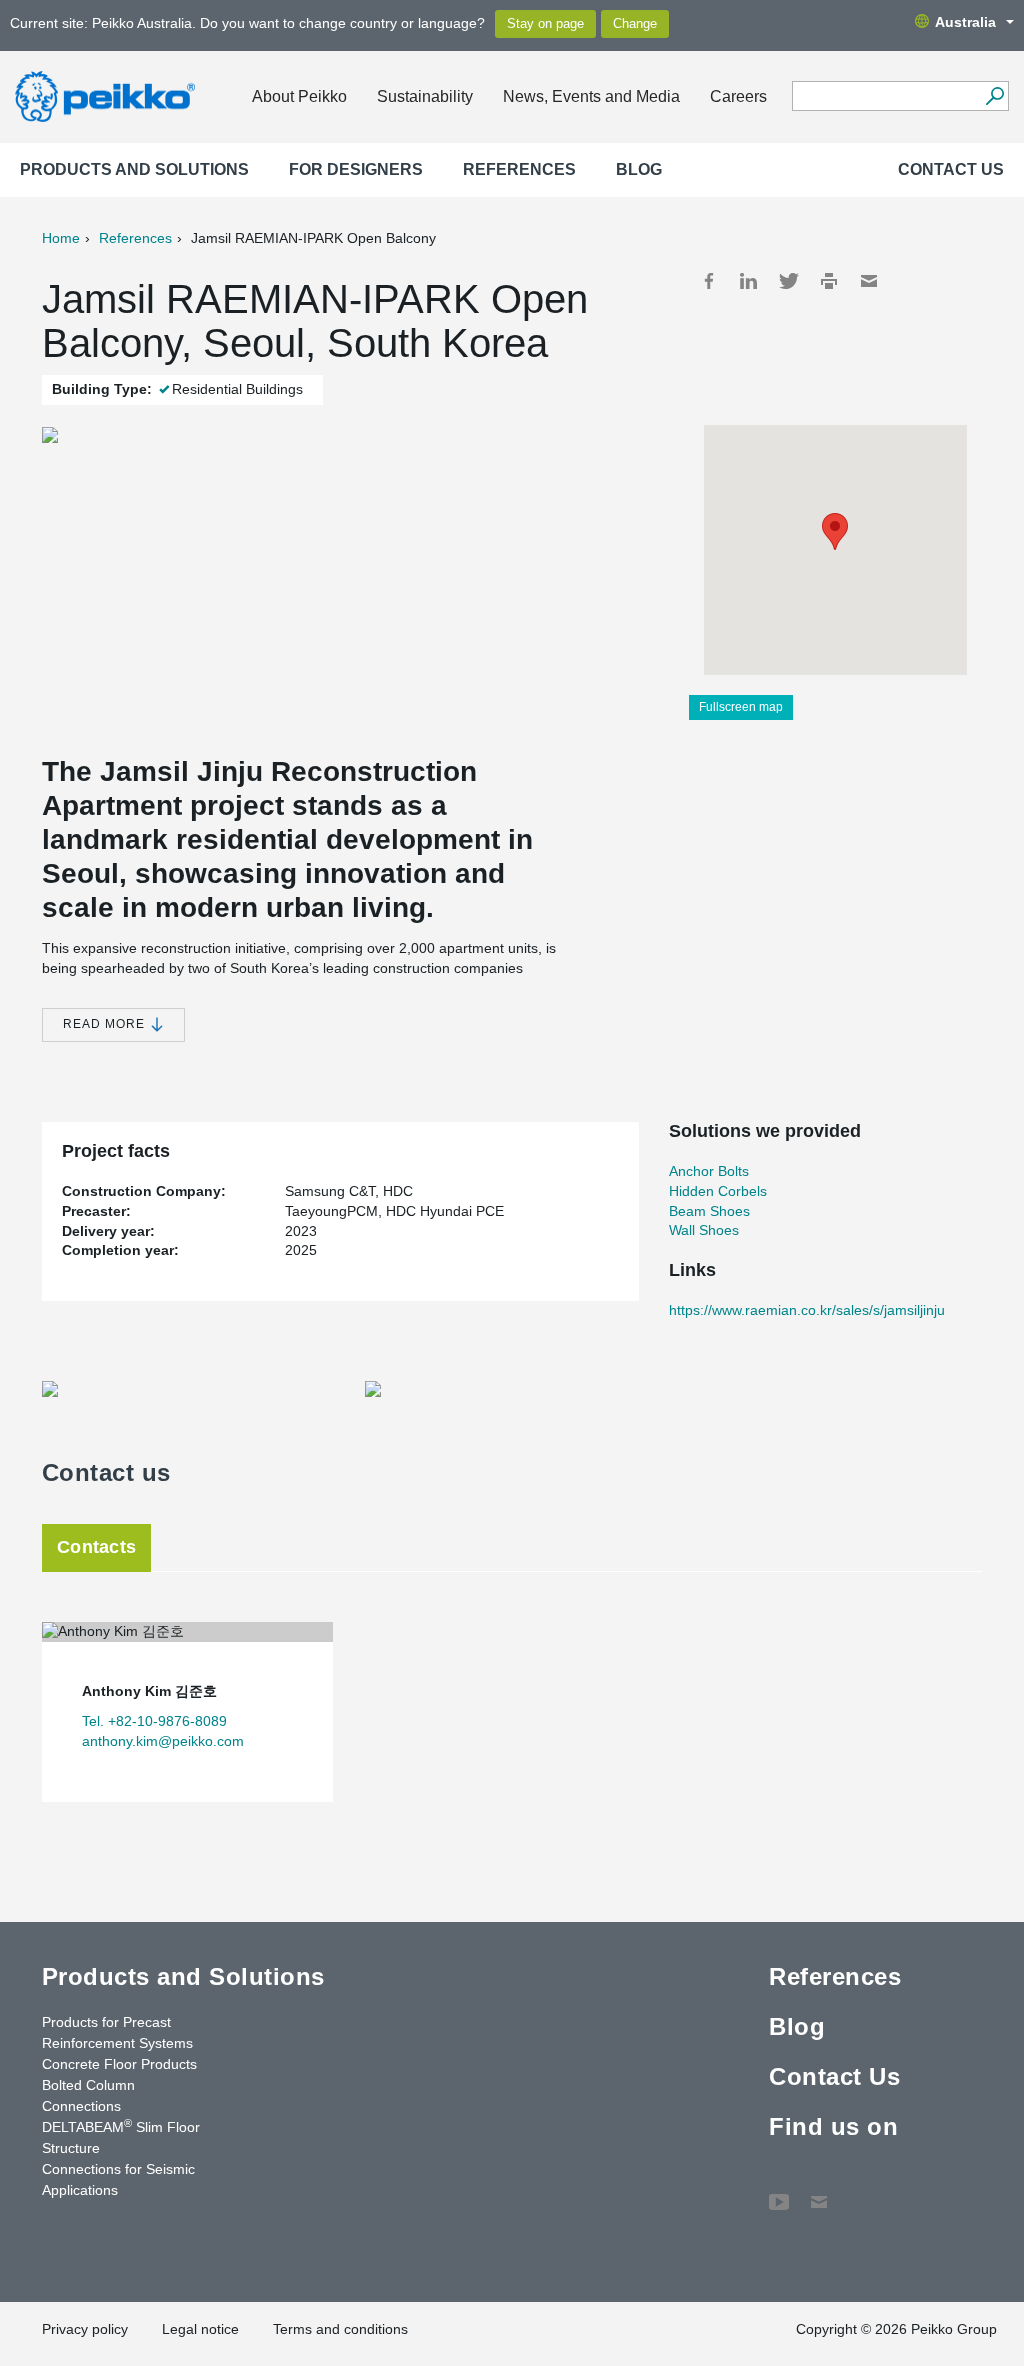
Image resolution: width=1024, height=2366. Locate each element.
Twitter (789, 281)
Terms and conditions (340, 2329)
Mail (869, 281)
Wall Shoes (704, 1230)
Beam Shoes (709, 1211)
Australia (965, 22)
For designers (356, 169)
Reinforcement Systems (117, 2043)
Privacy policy (85, 2329)
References (519, 169)
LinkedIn (749, 281)
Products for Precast (106, 2022)
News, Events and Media (591, 96)
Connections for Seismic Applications (118, 2179)
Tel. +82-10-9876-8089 (154, 1721)
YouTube (779, 2192)
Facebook (709, 281)
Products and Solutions (134, 169)
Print (829, 281)
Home (61, 238)
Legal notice (200, 2329)
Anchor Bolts (709, 1171)
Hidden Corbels (718, 1191)
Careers (738, 96)
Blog (639, 169)
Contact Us (951, 169)
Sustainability (425, 96)
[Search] (994, 96)
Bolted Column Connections (88, 2095)
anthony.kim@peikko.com (163, 1741)
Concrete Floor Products (119, 2064)
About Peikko (299, 96)
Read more (106, 1024)
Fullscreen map (741, 707)
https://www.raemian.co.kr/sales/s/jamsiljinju (807, 1310)
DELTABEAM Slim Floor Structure (121, 2136)
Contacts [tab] (96, 1547)
